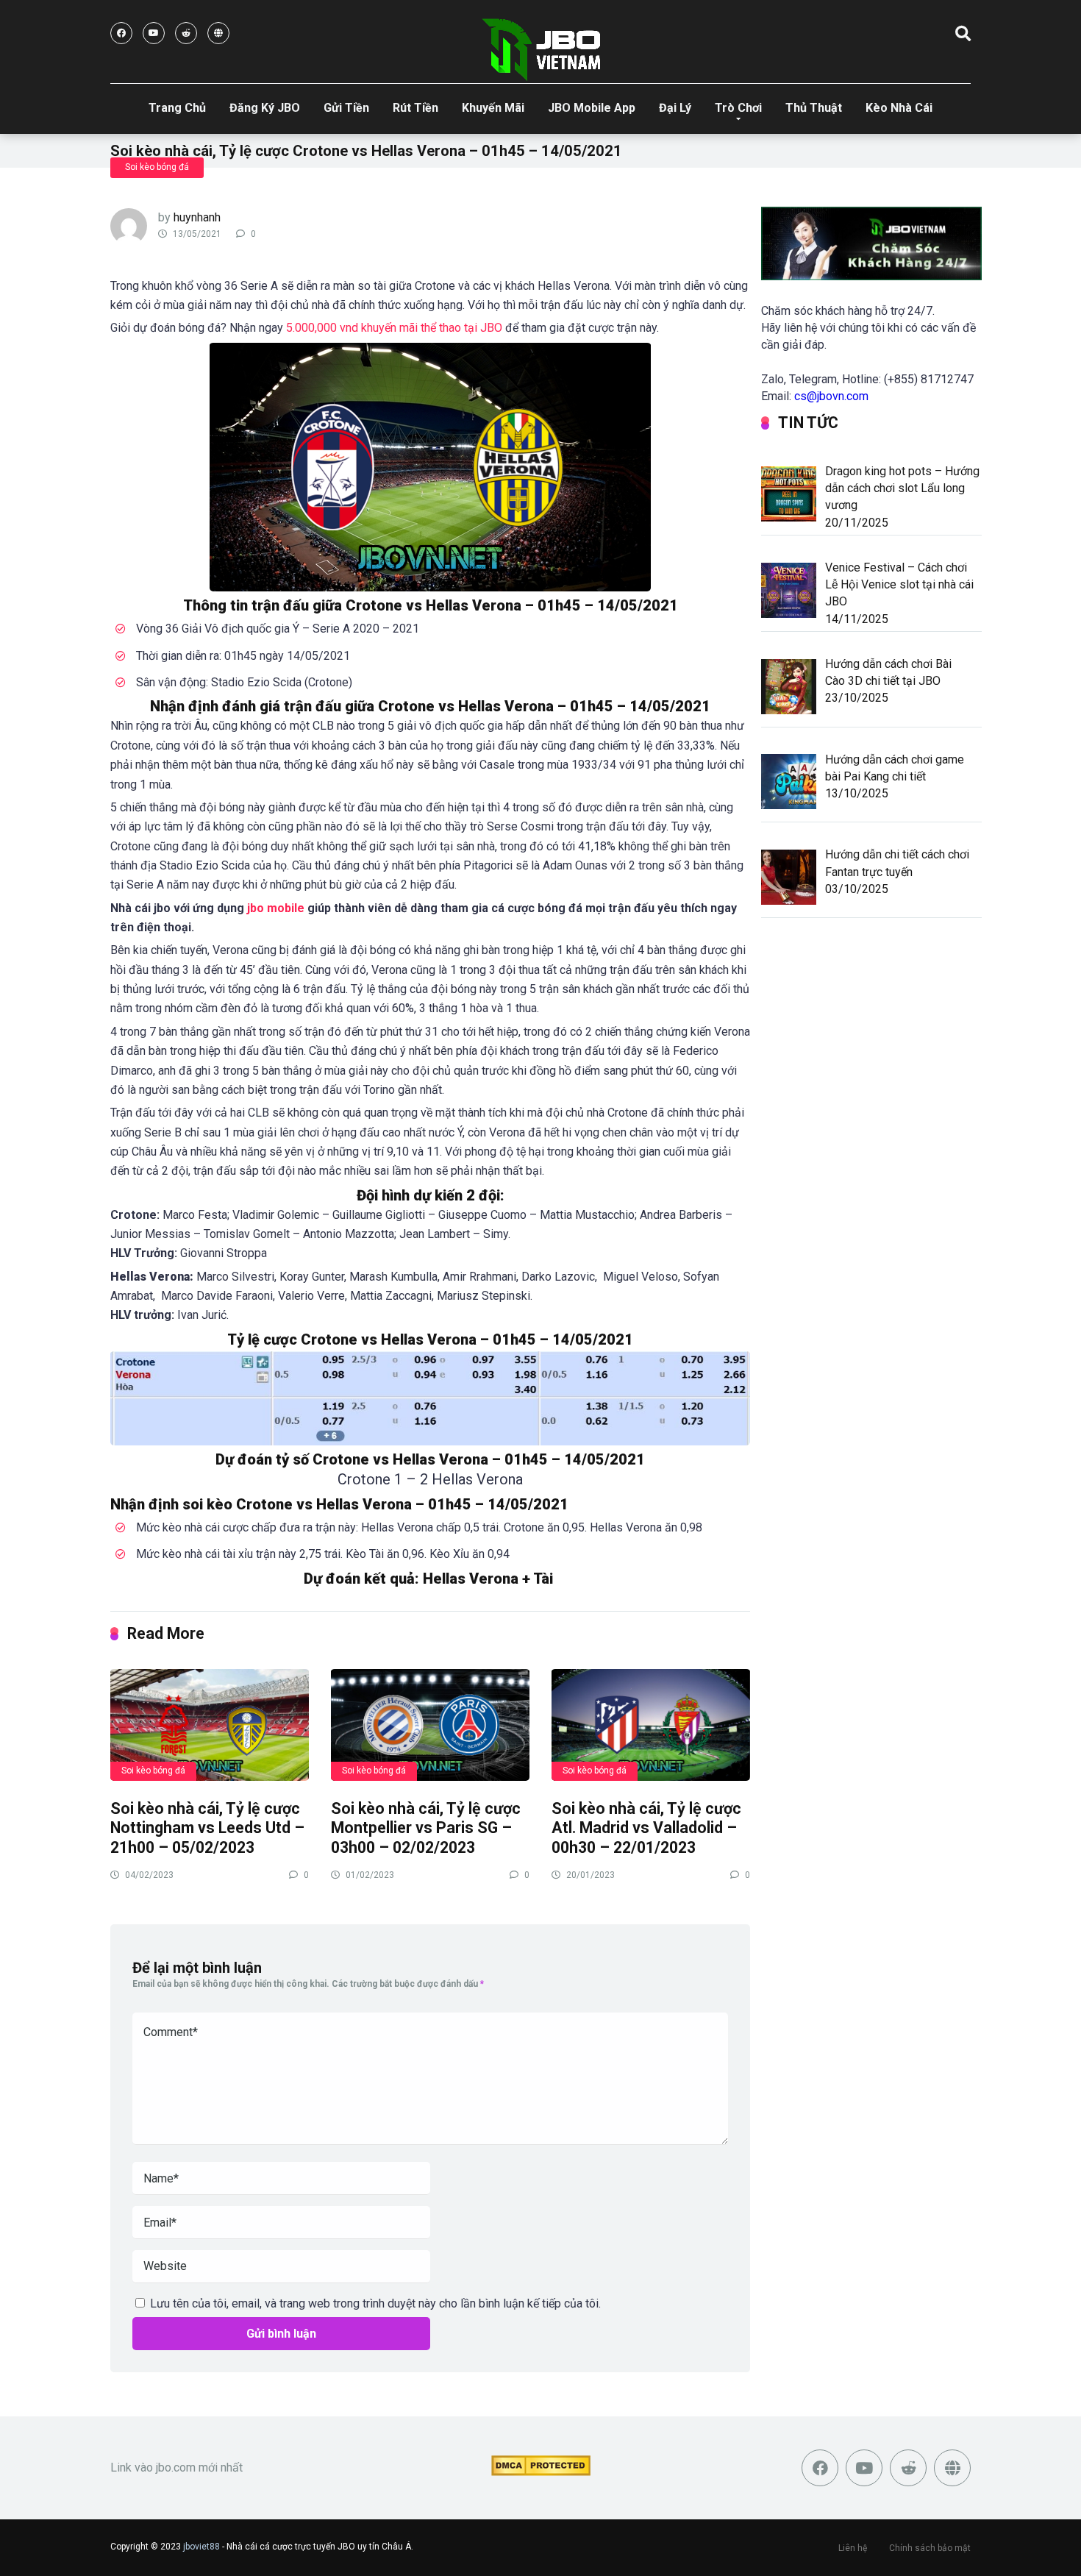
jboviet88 (201, 2547)
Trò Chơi (738, 108)
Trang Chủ (177, 108)
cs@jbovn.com (831, 396)
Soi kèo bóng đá (157, 167)
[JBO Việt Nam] (541, 50)
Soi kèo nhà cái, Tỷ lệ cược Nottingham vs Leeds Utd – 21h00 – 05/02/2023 (207, 1828)
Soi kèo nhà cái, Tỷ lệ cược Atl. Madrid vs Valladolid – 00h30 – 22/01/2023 (646, 1828)
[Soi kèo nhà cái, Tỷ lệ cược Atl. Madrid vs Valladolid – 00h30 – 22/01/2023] (651, 1724)
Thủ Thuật (814, 108)
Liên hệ (853, 2548)
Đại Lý (675, 108)
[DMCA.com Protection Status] (541, 2472)
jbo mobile (276, 908)
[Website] (218, 33)
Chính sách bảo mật (930, 2548)
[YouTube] (154, 33)
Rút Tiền (415, 108)
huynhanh (197, 217)
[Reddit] (186, 33)
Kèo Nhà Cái (899, 108)
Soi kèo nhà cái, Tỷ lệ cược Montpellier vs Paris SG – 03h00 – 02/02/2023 (426, 1828)
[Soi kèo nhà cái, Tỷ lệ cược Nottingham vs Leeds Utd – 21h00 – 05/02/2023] (210, 1724)
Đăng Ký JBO (265, 108)
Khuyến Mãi (493, 108)
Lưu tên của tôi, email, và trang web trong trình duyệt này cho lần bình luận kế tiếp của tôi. (375, 2303)
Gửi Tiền (346, 108)
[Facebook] (121, 33)
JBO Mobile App (592, 108)
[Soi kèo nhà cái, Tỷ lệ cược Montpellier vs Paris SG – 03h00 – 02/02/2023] (430, 1724)
